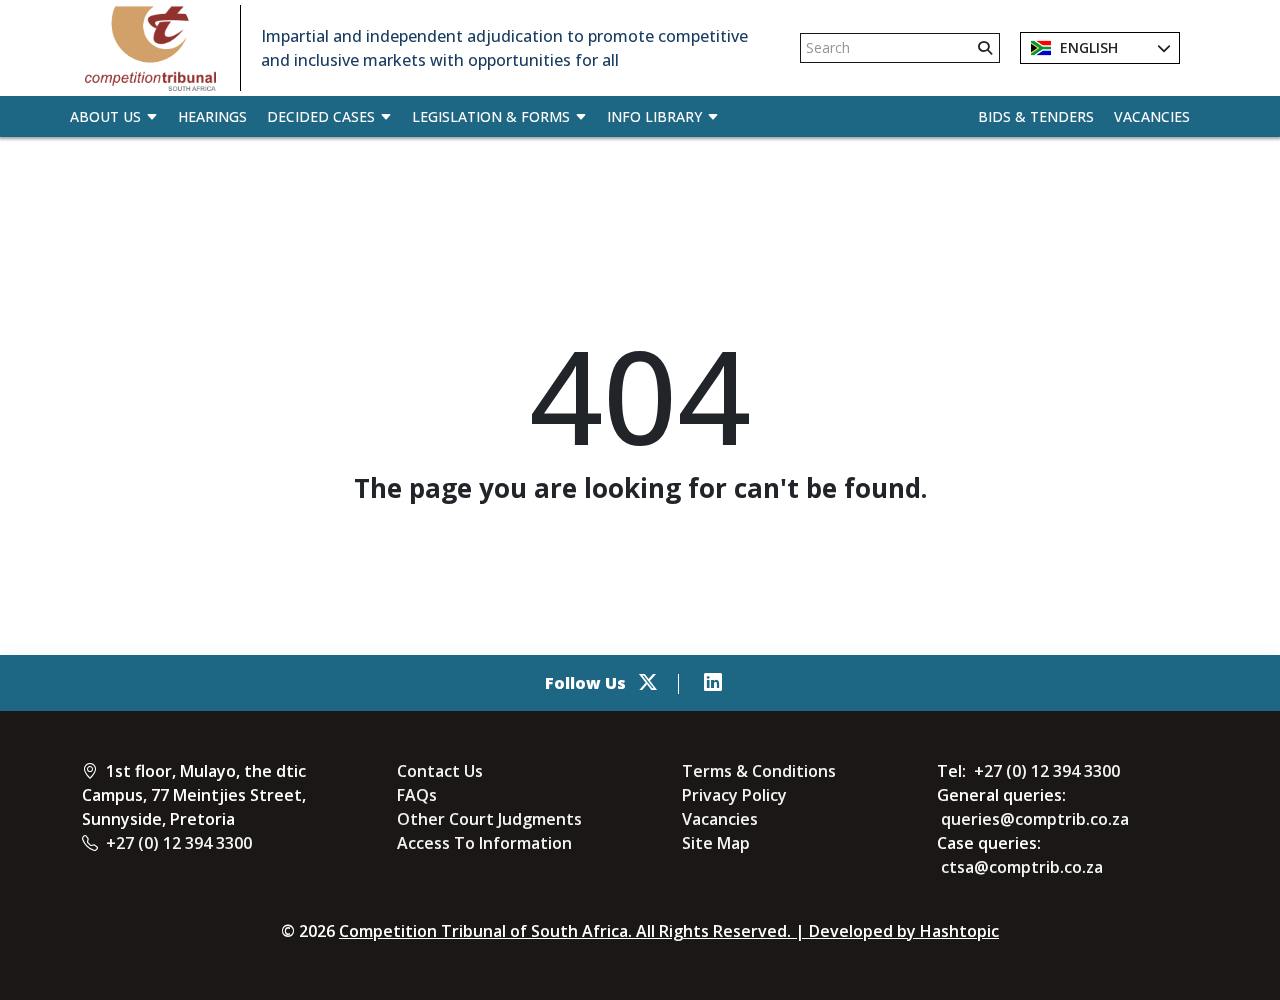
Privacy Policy (734, 795)
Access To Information (484, 843)
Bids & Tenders (1036, 116)
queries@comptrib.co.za (1035, 819)
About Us (105, 116)
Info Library (654, 116)
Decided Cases (321, 116)
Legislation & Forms (491, 116)
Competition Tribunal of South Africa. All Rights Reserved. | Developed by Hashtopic (669, 931)
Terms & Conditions (759, 771)
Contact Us (440, 771)
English (1087, 47)
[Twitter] (648, 683)
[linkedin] (713, 683)
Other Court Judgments (489, 819)
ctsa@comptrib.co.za (1022, 867)
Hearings (212, 116)
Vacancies (1152, 116)
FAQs (417, 795)
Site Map (716, 843)
